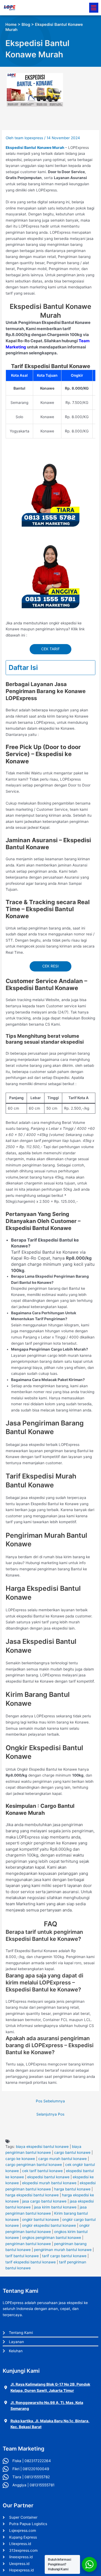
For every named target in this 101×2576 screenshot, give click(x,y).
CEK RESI (50, 966)
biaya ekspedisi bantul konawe (42, 2147)
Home (11, 25)
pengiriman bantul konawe (28, 2244)
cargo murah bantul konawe (62, 2159)
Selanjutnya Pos (50, 2114)
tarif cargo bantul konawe (64, 2256)
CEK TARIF (50, 649)
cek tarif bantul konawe (42, 2171)
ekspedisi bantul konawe (48, 2177)
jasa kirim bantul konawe (55, 2207)
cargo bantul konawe (72, 2152)
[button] (94, 8)
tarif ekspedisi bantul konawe (31, 2262)
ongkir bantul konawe (41, 2220)
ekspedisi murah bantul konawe (49, 2183)
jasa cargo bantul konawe (44, 2201)
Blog (26, 25)
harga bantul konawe (72, 2189)
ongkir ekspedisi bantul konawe (49, 2225)
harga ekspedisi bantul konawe (32, 2195)
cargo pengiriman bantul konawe (34, 2165)
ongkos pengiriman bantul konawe (52, 2238)
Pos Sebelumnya (50, 2101)
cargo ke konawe (20, 2159)
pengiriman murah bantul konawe (63, 2250)
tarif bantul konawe (22, 2256)
